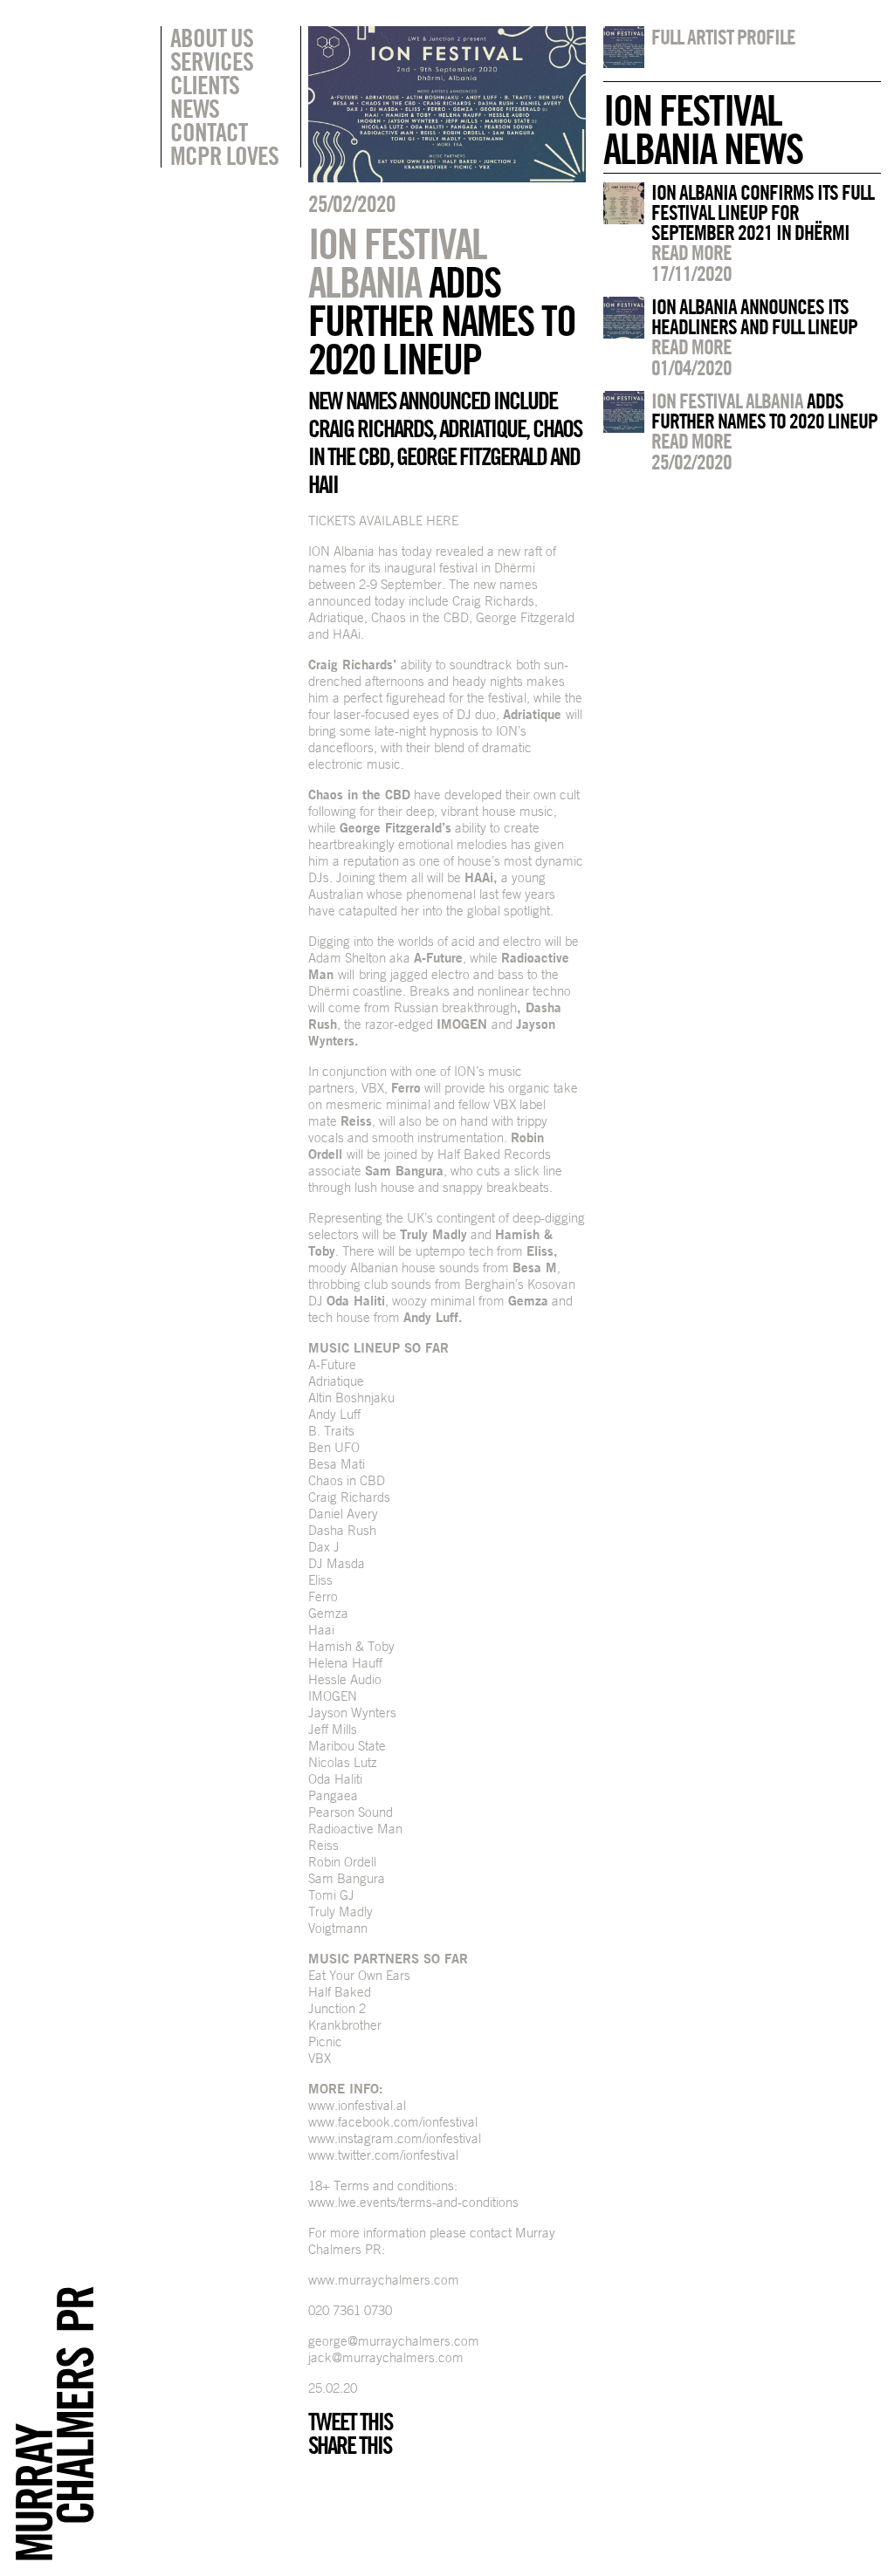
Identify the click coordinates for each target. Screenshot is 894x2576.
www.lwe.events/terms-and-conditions (413, 2202)
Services (212, 61)
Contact (209, 132)
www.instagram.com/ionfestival (395, 2138)
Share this (350, 2445)
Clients (205, 85)
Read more (691, 252)
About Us (212, 38)
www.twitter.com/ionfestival (383, 2155)
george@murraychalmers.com (394, 2341)
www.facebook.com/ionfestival (393, 2122)
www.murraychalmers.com (384, 2280)
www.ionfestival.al (357, 2105)
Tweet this (350, 2422)
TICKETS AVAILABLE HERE (383, 521)
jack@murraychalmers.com (386, 2357)
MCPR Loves (224, 155)
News (195, 108)
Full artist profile (723, 37)
